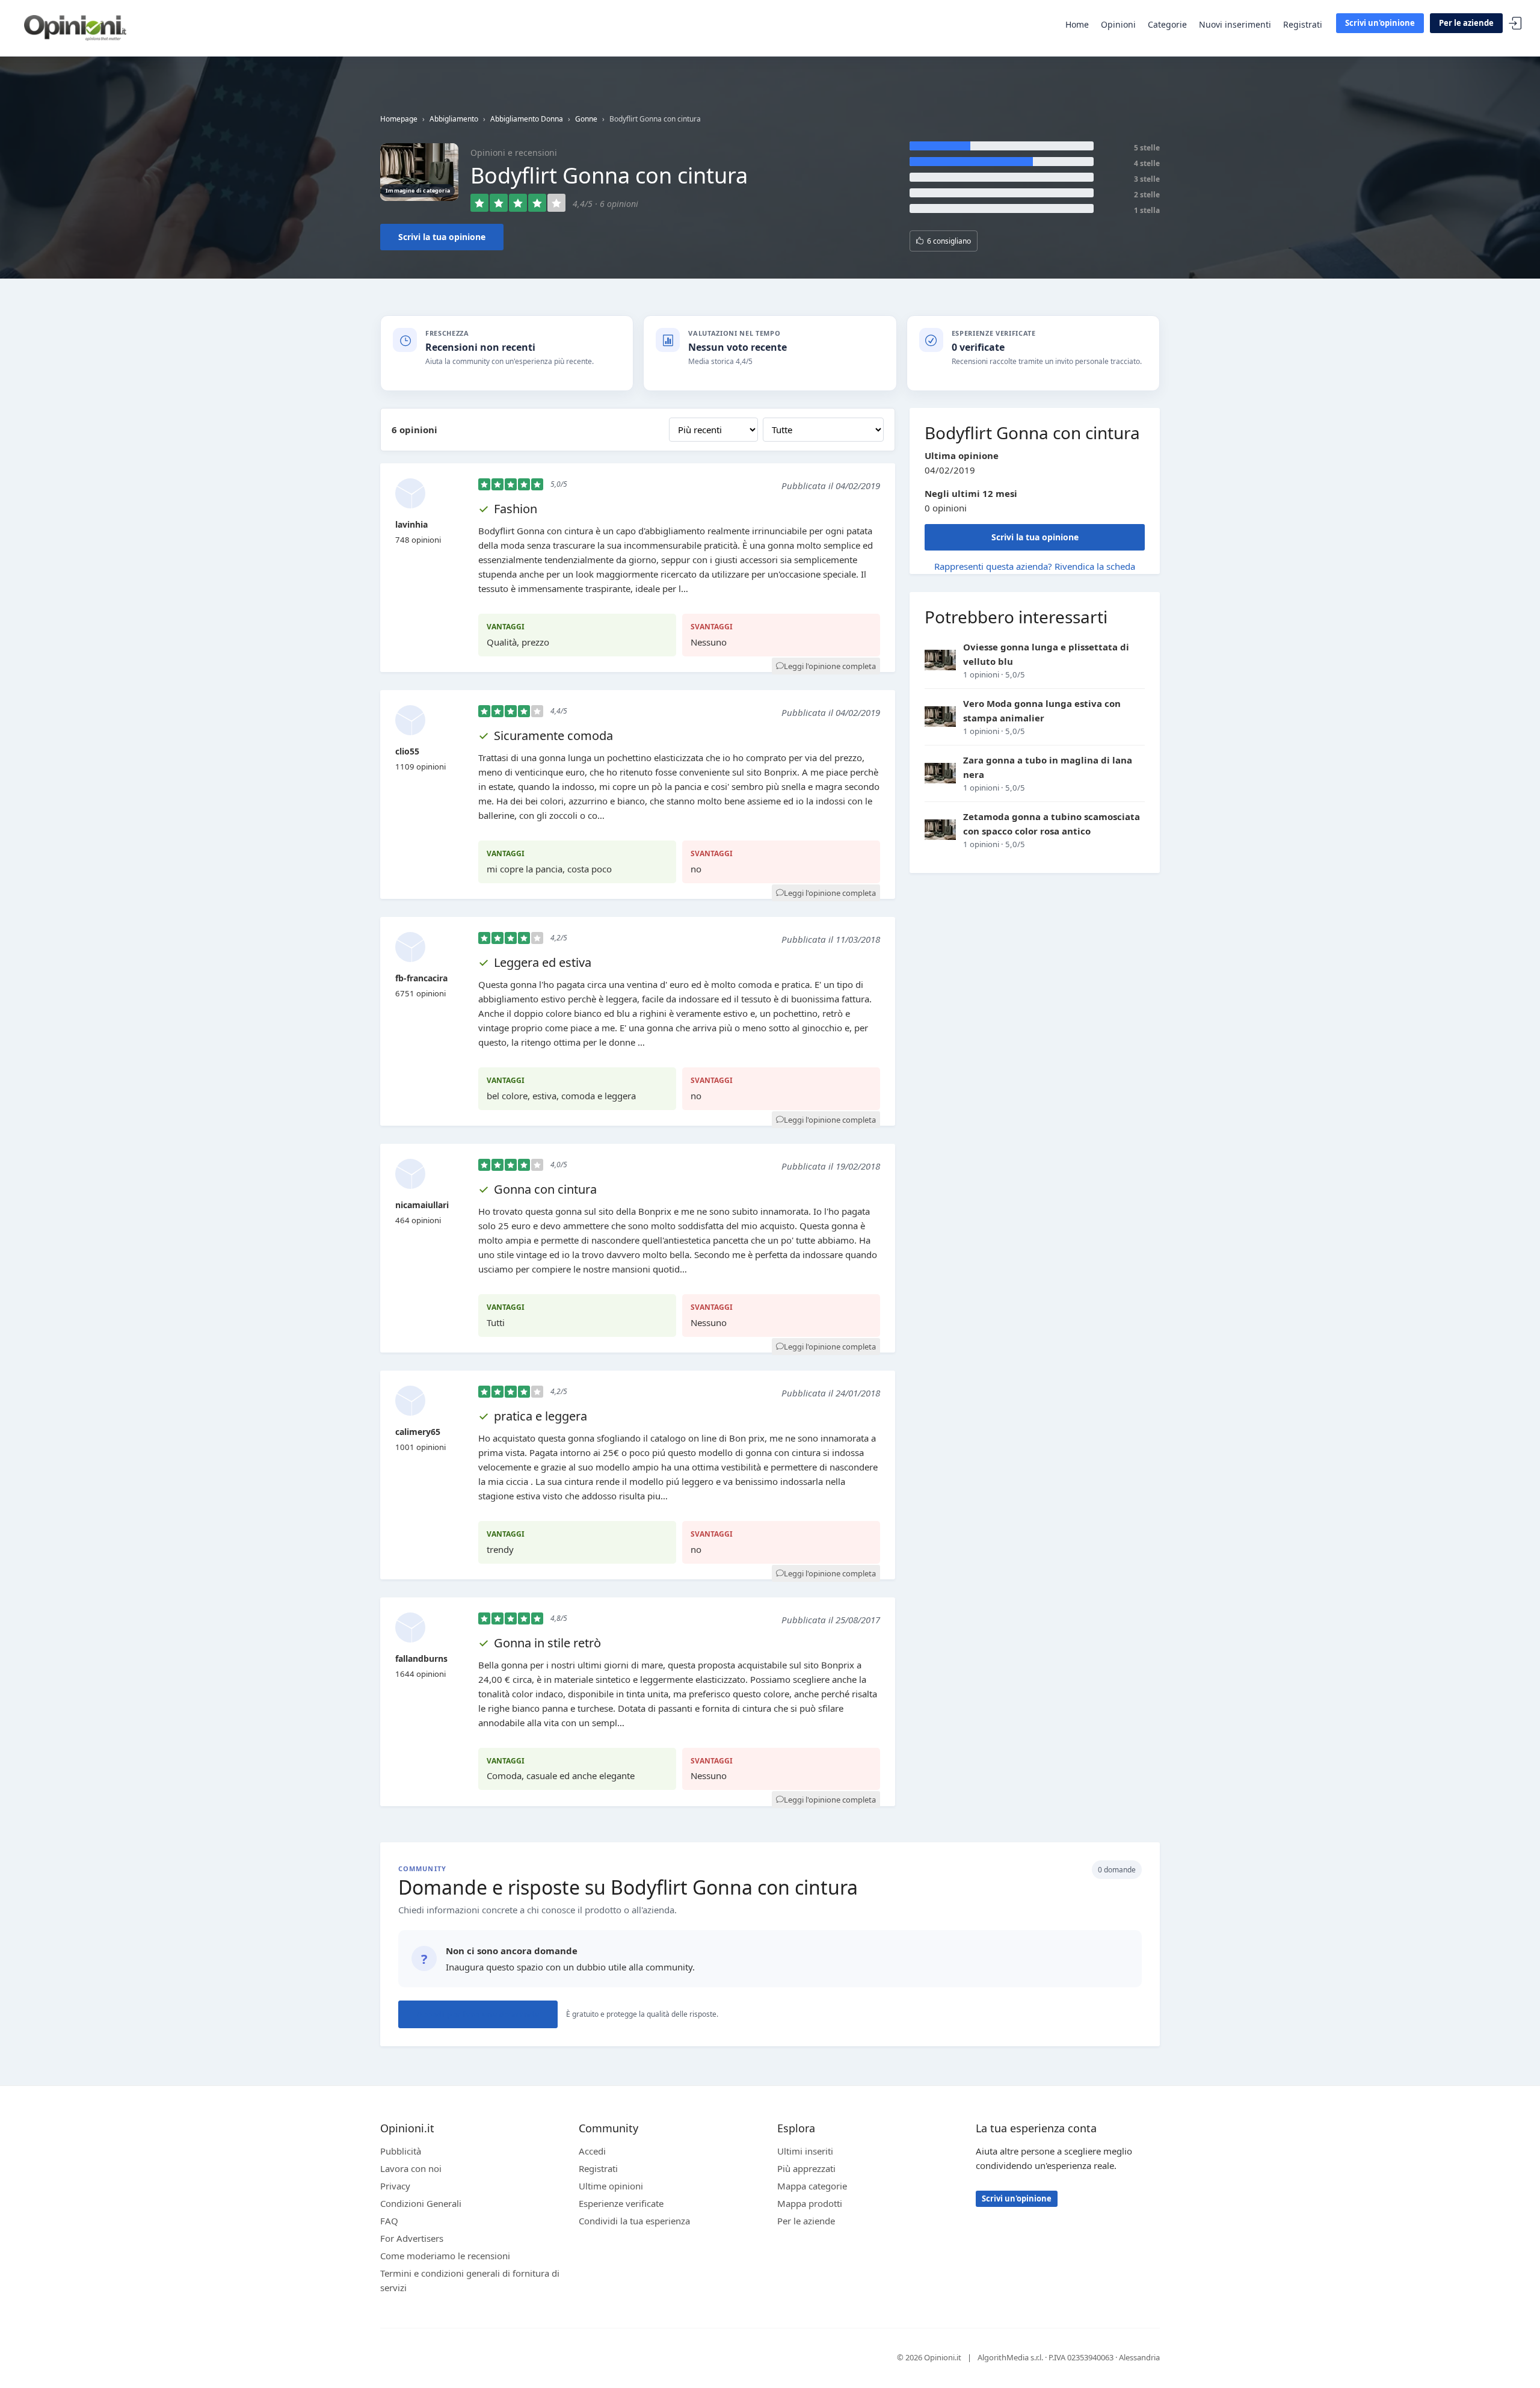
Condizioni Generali (421, 2203)
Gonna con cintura (545, 1189)
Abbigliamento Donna (527, 119)
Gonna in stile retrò (547, 1643)
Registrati (1303, 24)
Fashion (516, 509)
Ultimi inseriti (805, 2151)
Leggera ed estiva (543, 962)
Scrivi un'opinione (1380, 23)
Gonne (586, 119)
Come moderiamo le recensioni (445, 2256)
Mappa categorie (812, 2186)
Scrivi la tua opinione (442, 237)
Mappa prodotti (810, 2203)
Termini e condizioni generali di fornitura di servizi (470, 2280)
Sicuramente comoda (553, 736)
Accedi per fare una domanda (478, 2014)
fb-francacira (421, 978)
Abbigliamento (454, 119)
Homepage (399, 119)
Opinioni (1118, 24)
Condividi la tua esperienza (634, 2221)
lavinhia (411, 524)
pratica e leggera (541, 1416)
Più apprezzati (806, 2168)
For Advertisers (412, 2238)
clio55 (407, 751)
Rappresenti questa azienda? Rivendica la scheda (1035, 566)
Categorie (1167, 24)
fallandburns (421, 1658)
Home (1077, 24)
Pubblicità (401, 2151)
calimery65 (418, 1432)
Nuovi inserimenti (1235, 24)
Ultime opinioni (611, 2186)
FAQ (389, 2221)
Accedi (1515, 24)
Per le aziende (1466, 23)
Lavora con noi (411, 2168)
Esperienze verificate (621, 2203)
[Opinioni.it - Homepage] (75, 27)
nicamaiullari (422, 1205)
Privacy (395, 2186)
